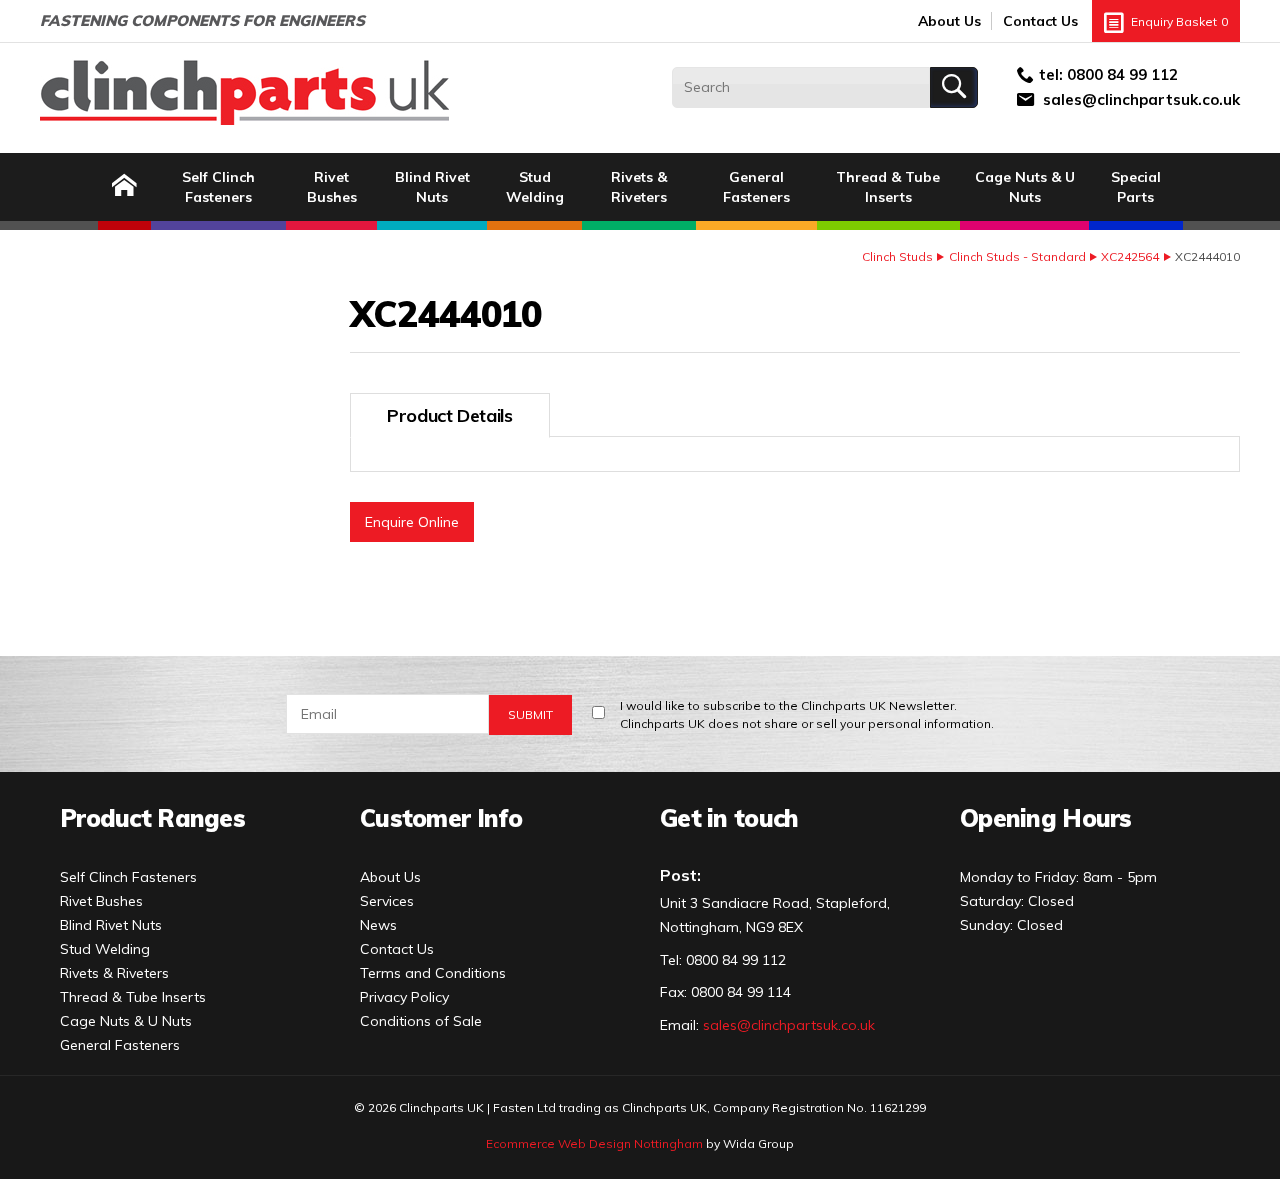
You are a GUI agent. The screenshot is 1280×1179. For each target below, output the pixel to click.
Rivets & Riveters (639, 187)
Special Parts (1136, 187)
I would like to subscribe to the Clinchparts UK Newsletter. (807, 714)
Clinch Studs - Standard (1017, 256)
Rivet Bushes (332, 187)
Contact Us (1040, 21)
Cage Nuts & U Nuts (1025, 187)
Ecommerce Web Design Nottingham (594, 1143)
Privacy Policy (404, 997)
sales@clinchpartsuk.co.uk (1141, 99)
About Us (949, 21)
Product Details (450, 415)
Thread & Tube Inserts (888, 187)
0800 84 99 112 (1122, 74)
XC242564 (1130, 256)
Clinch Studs (897, 256)
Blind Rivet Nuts (432, 187)
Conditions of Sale (421, 1021)
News (378, 925)
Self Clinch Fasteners (218, 187)
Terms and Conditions (433, 973)
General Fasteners (756, 187)
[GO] (954, 87)
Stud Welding (535, 187)
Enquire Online (412, 522)
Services (387, 901)
